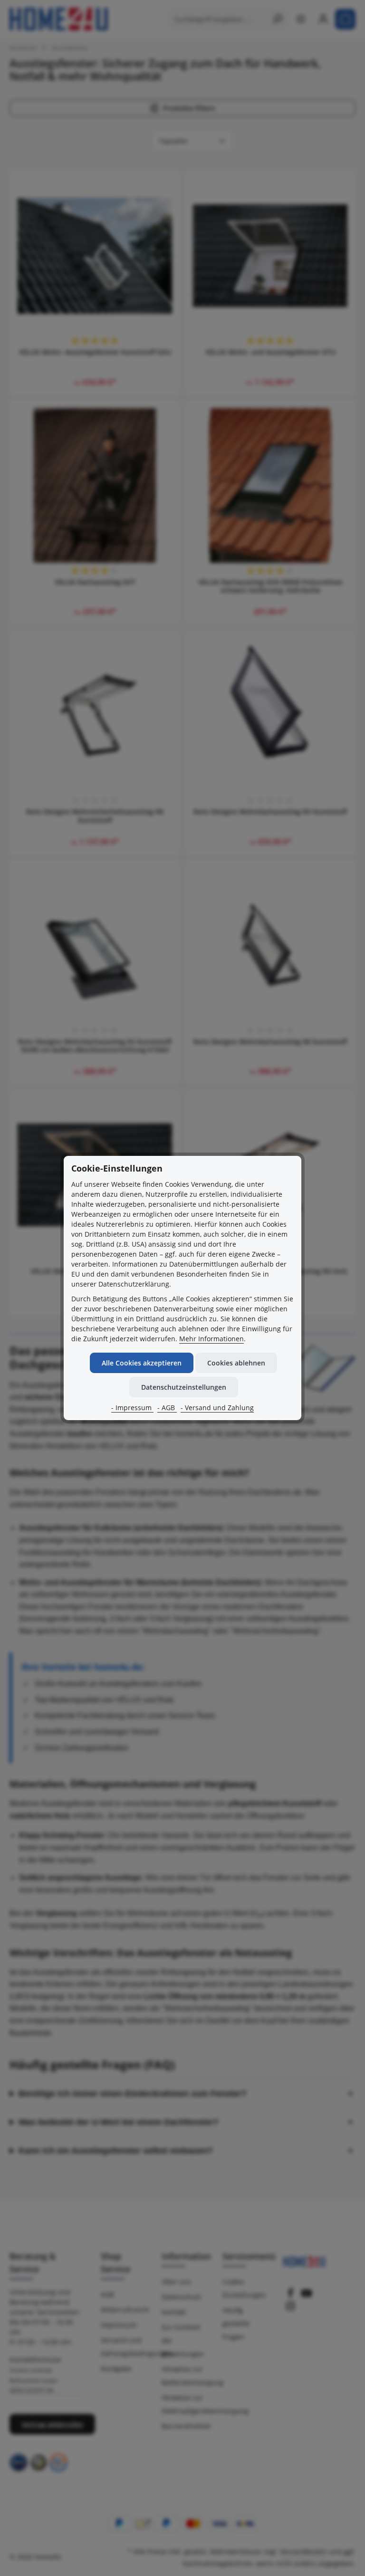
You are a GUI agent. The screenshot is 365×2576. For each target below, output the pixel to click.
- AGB (167, 1408)
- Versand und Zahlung (217, 1408)
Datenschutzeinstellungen (184, 1387)
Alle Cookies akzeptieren (142, 1363)
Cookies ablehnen (236, 1363)
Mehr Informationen (211, 1339)
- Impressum (132, 1408)
